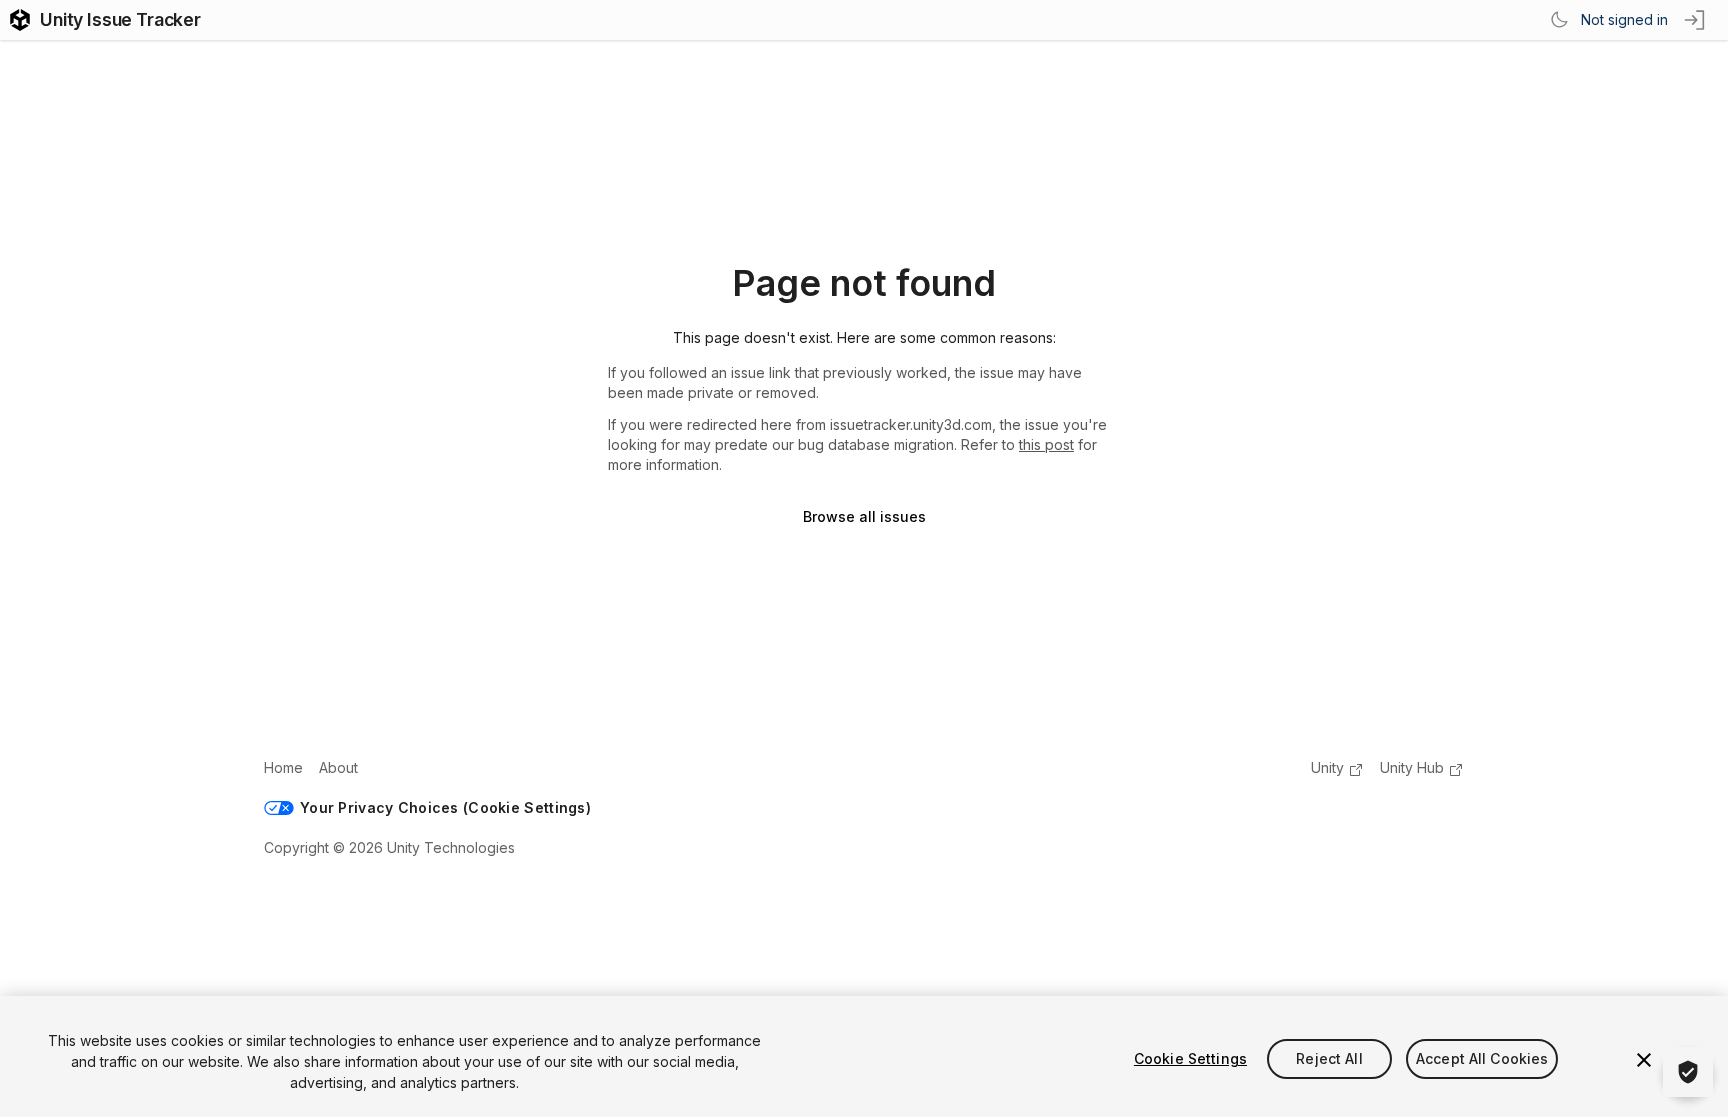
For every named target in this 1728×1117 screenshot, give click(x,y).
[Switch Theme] (1559, 20)
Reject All (1329, 1058)
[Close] (1644, 1060)
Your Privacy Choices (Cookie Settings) (445, 807)
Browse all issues (864, 516)
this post (1046, 444)
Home (283, 767)
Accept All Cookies (1482, 1058)
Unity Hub (1412, 767)
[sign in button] (1696, 20)
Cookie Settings (1190, 1058)
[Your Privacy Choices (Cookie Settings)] (1688, 1072)
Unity (1327, 767)
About (338, 767)
